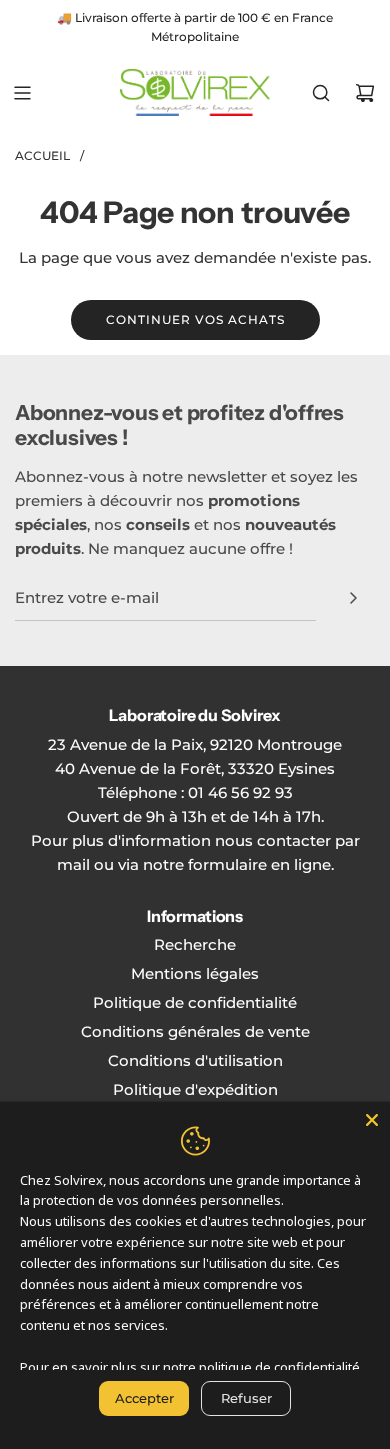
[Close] (372, 1120)
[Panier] (365, 93)
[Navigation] (22, 93)
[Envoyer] (353, 598)
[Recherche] (321, 93)
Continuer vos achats (195, 319)
